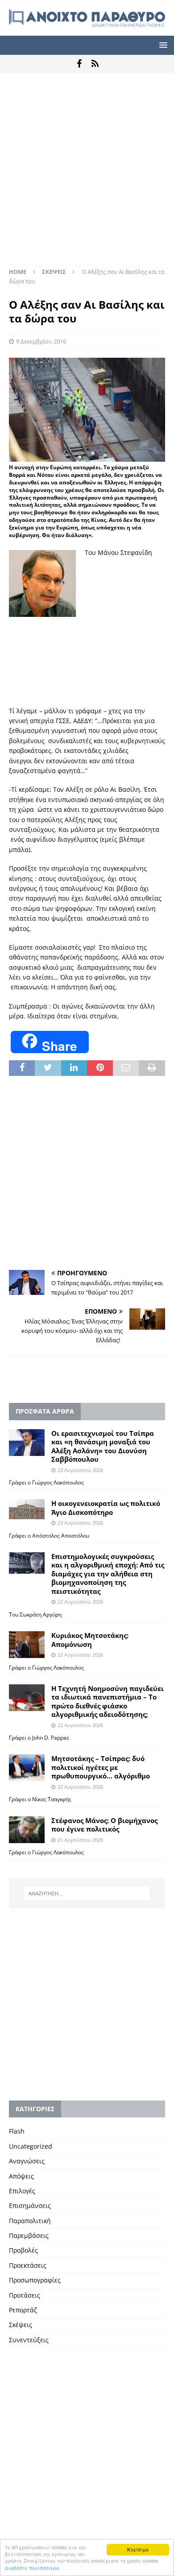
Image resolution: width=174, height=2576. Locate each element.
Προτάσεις (25, 2295)
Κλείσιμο (138, 2549)
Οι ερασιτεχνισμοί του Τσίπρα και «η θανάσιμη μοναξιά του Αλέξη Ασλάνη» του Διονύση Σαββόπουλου (103, 1446)
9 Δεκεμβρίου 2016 (41, 341)
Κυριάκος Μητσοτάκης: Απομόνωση (90, 1640)
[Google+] (95, 64)
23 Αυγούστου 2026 (80, 1470)
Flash (17, 2131)
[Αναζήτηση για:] (87, 1894)
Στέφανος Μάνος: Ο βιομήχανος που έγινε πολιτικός (104, 1825)
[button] (162, 45)
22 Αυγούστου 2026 (80, 1602)
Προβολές (23, 2250)
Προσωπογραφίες (35, 2280)
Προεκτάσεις (28, 2265)
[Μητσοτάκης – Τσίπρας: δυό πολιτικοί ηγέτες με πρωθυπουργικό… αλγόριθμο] (27, 1768)
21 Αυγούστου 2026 (80, 1840)
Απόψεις (21, 2176)
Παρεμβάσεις (29, 2235)
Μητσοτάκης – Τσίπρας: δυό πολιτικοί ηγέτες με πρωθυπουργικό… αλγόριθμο (101, 1767)
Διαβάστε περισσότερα (32, 2568)
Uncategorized (31, 2146)
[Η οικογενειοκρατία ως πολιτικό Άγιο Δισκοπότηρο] (27, 1509)
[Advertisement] (87, 173)
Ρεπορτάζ (23, 2310)
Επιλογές (22, 2191)
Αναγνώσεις (27, 2161)
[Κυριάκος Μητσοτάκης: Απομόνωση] (27, 1645)
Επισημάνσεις (30, 2206)
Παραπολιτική (30, 2221)
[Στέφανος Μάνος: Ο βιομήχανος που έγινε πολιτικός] (27, 1830)
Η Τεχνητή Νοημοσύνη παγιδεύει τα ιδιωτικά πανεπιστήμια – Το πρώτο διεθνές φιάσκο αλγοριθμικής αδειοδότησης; (108, 1701)
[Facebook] (79, 64)
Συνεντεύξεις (29, 2340)
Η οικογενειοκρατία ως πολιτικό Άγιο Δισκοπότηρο (106, 1508)
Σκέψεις (21, 2325)
